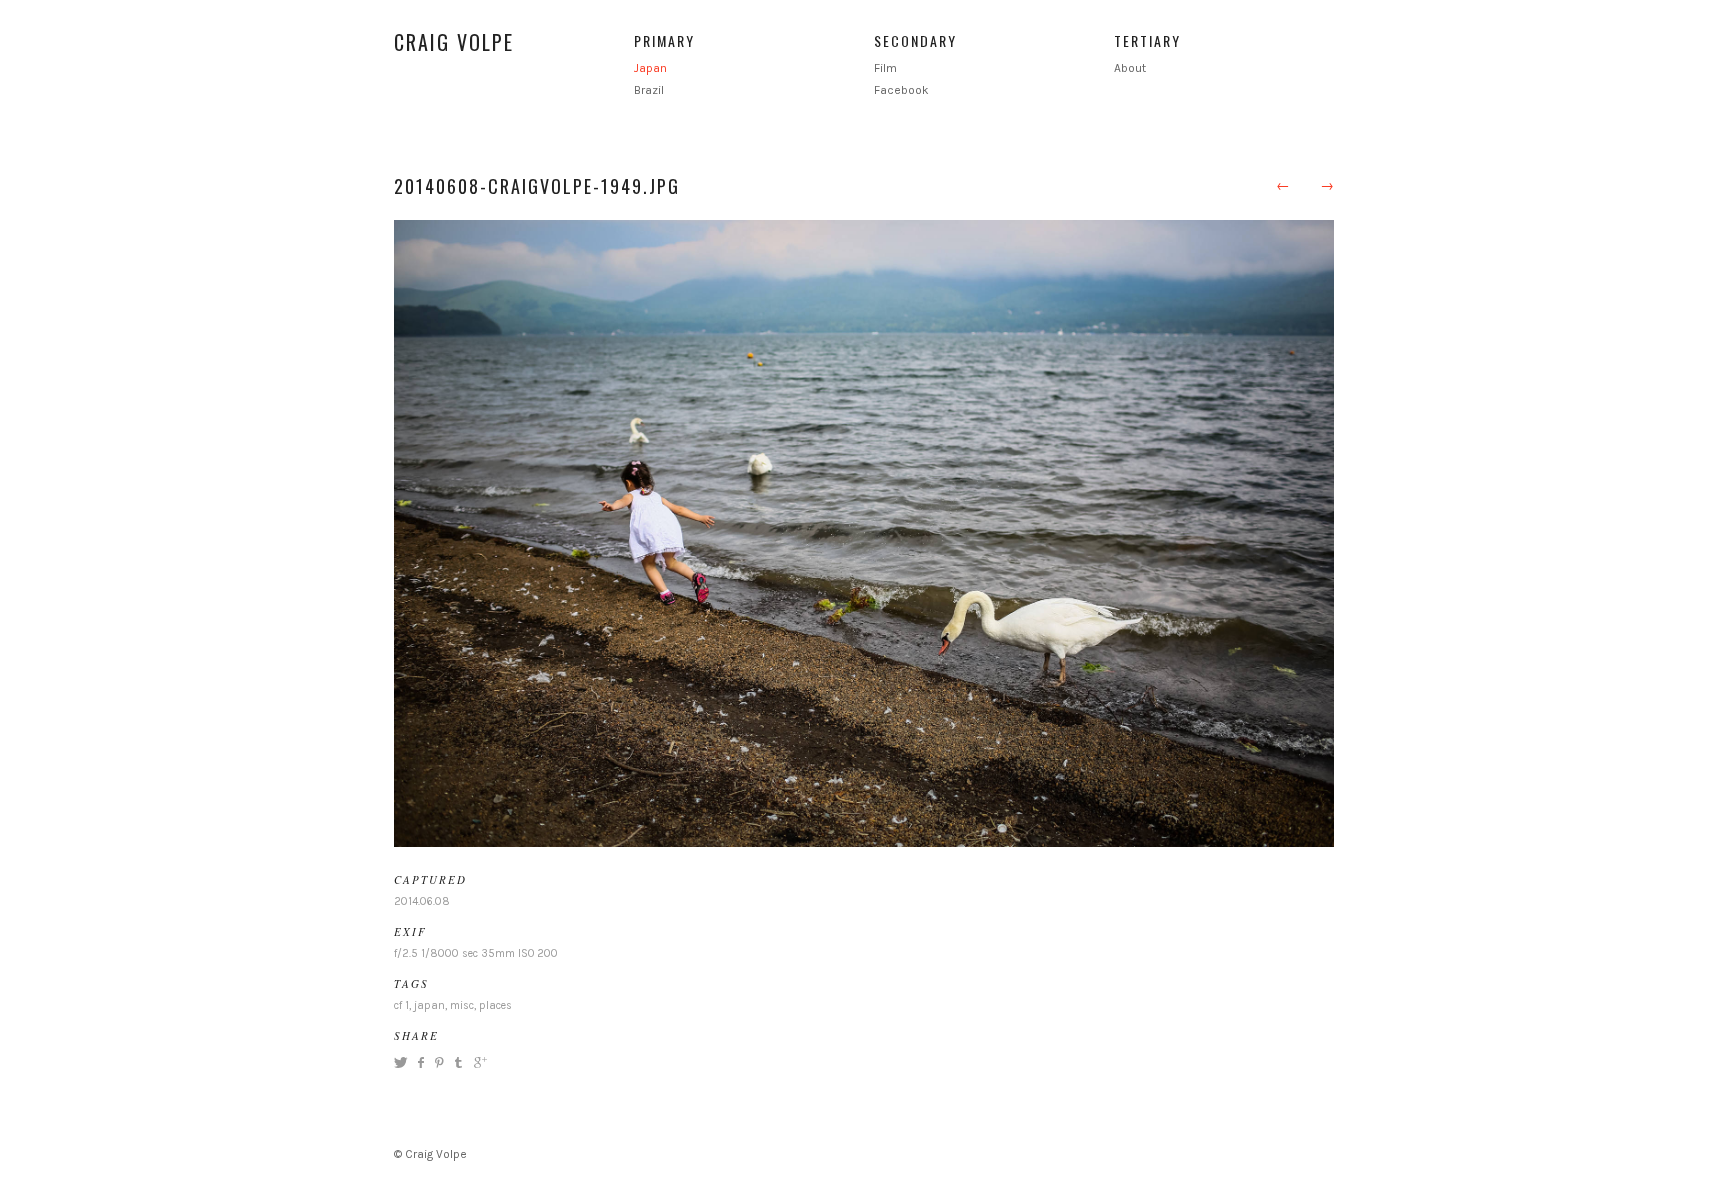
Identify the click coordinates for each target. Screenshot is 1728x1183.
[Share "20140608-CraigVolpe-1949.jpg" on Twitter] (403, 1062)
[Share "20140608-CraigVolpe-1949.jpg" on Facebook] (420, 1062)
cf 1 (401, 1005)
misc (462, 1005)
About (1130, 68)
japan (429, 1005)
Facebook (901, 90)
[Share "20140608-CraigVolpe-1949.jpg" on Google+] (478, 1062)
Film (885, 68)
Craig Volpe (454, 42)
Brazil (649, 90)
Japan (650, 68)
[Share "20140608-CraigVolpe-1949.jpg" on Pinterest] (438, 1062)
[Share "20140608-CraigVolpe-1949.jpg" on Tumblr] (458, 1062)
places (495, 1005)
